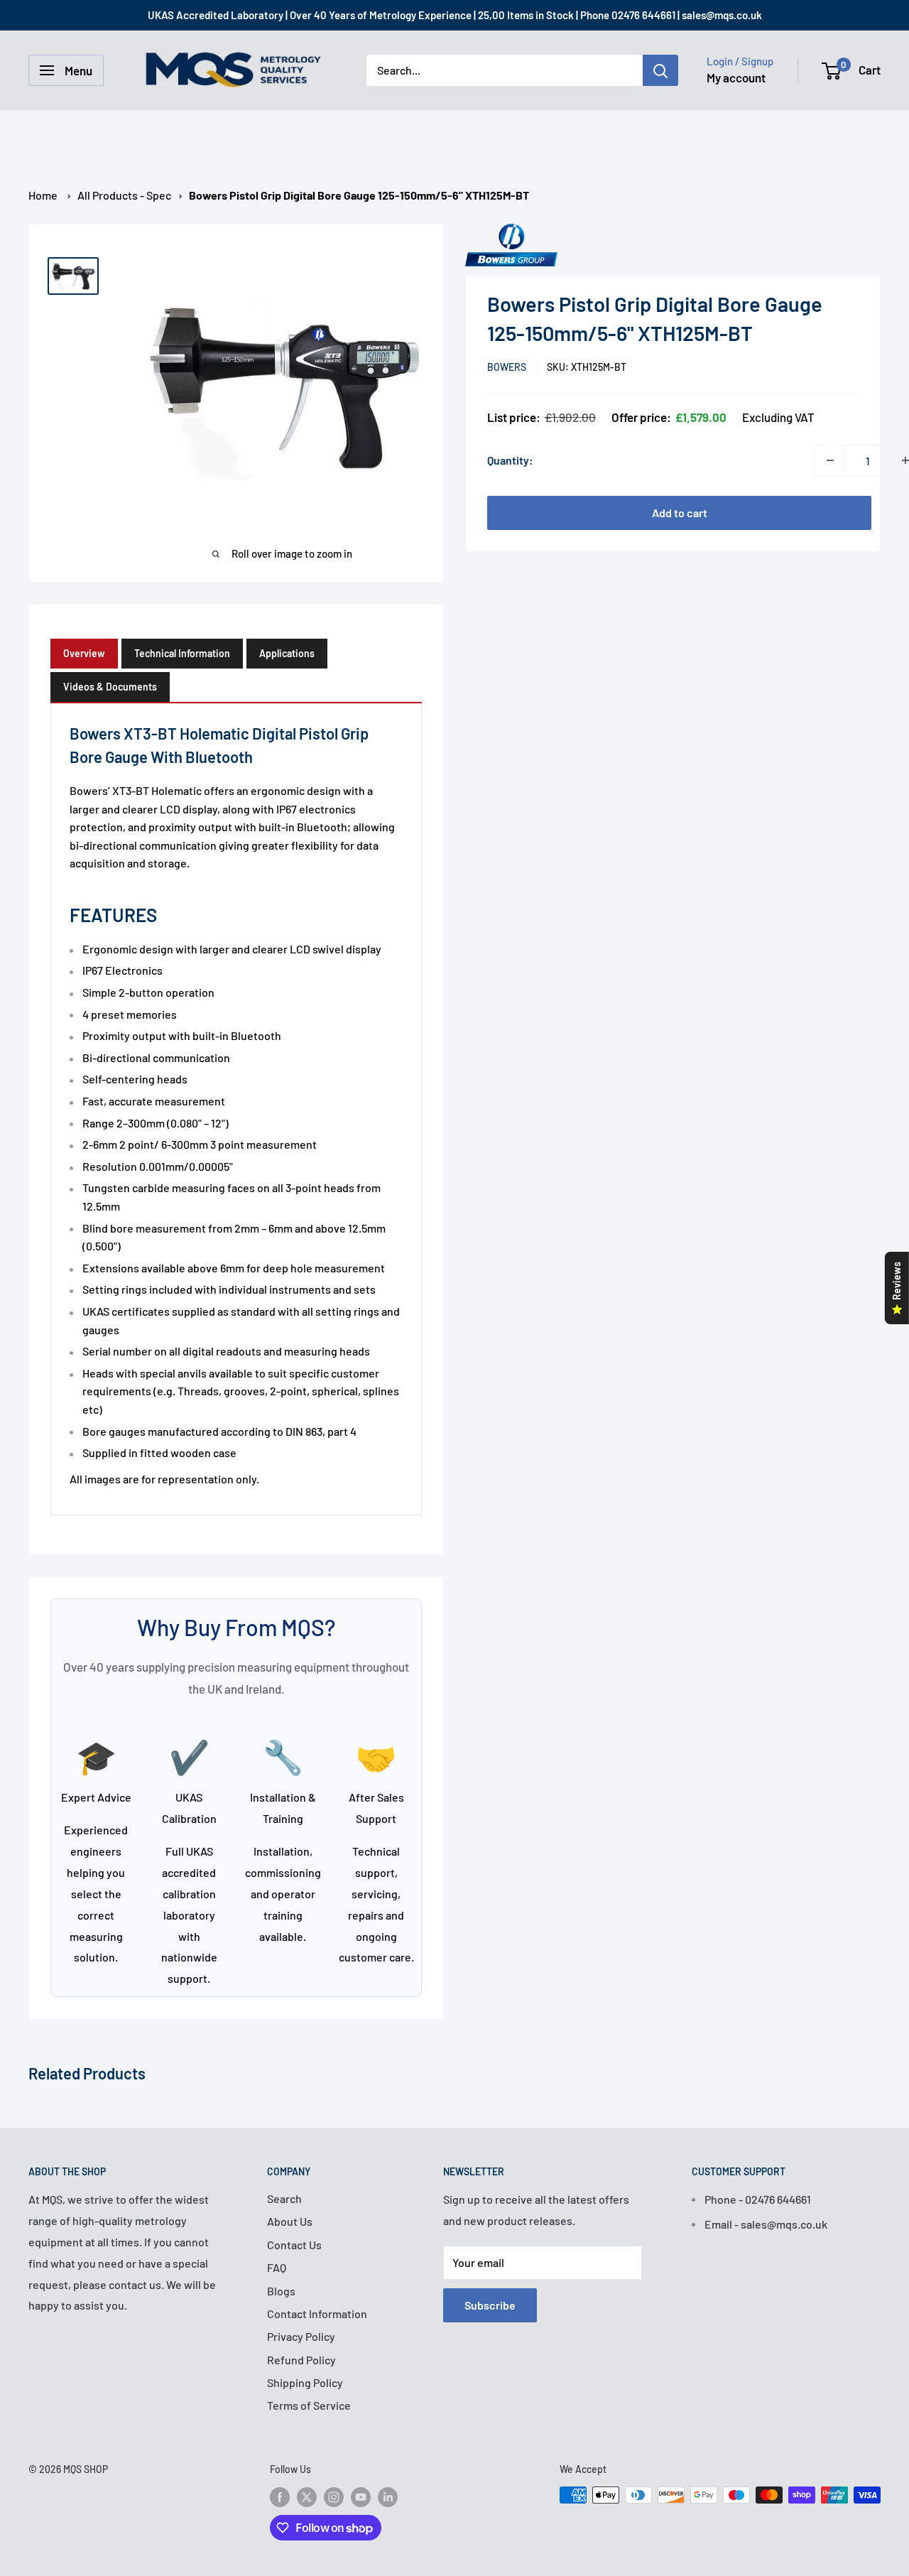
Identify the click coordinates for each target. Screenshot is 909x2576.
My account (736, 77)
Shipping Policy (305, 2382)
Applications (287, 653)
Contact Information (317, 2313)
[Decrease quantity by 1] (830, 460)
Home (43, 195)
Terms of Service (309, 2405)
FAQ (277, 2267)
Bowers (507, 367)
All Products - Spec (124, 195)
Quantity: (510, 460)
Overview (84, 653)
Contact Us (294, 2245)
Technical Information (182, 653)
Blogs (281, 2291)
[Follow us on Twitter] (307, 2496)
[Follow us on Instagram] (334, 2496)
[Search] (660, 70)
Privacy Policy (301, 2336)
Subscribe (490, 2305)
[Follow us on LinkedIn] (388, 2496)
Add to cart (680, 513)
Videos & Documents (110, 687)
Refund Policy (301, 2360)
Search (284, 2198)
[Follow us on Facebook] (280, 2496)
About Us (290, 2221)
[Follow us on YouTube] (361, 2496)
